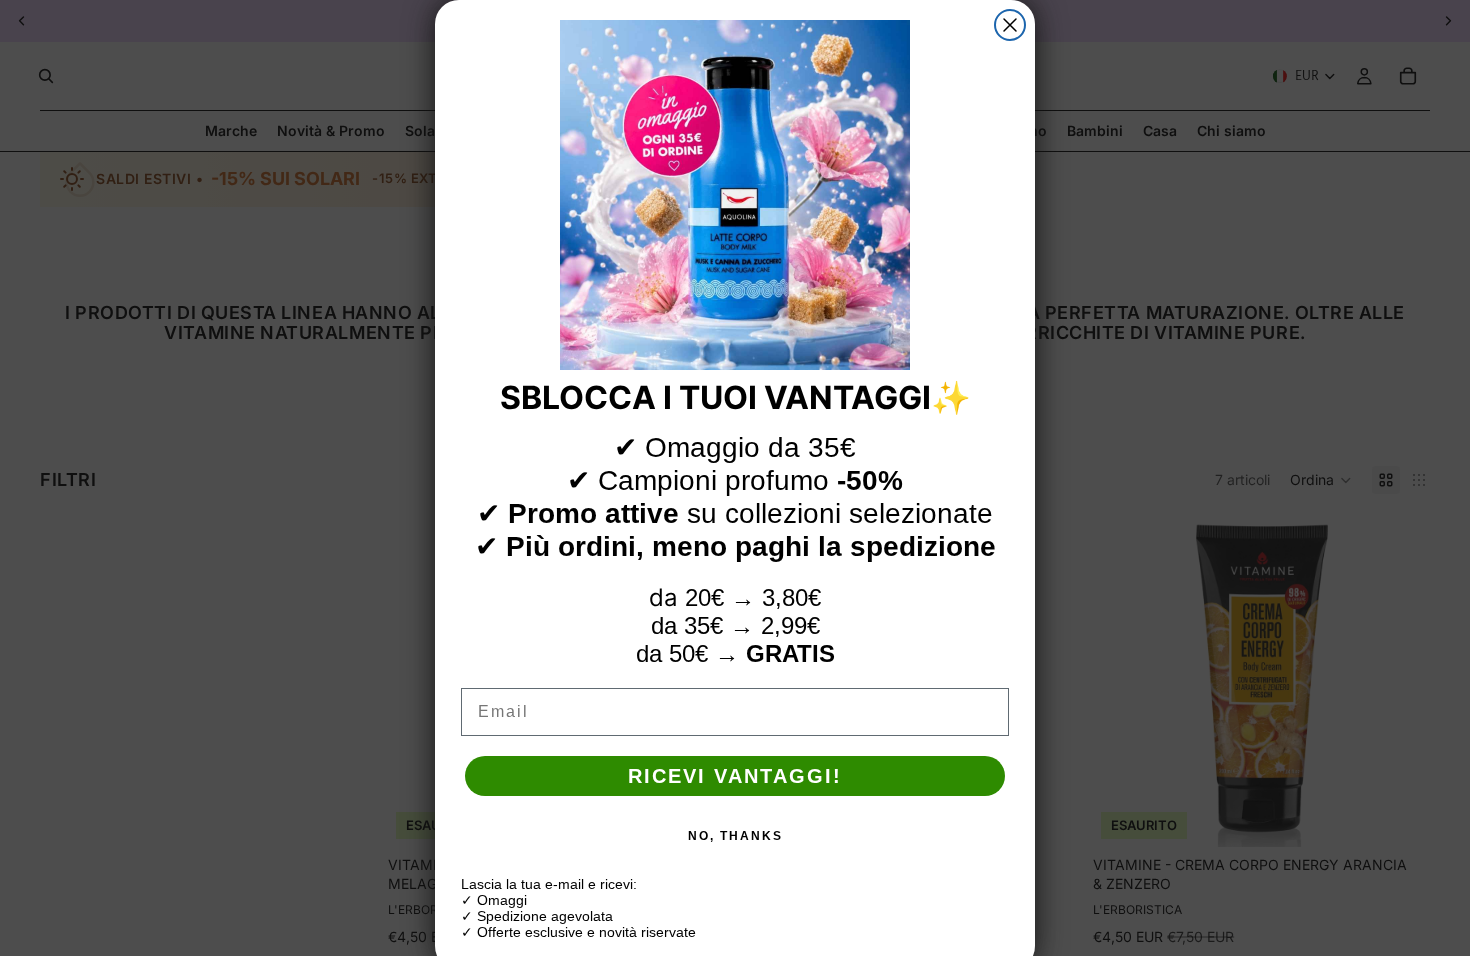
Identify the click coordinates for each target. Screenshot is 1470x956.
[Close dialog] (1010, 25)
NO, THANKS (735, 836)
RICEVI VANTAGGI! (735, 776)
